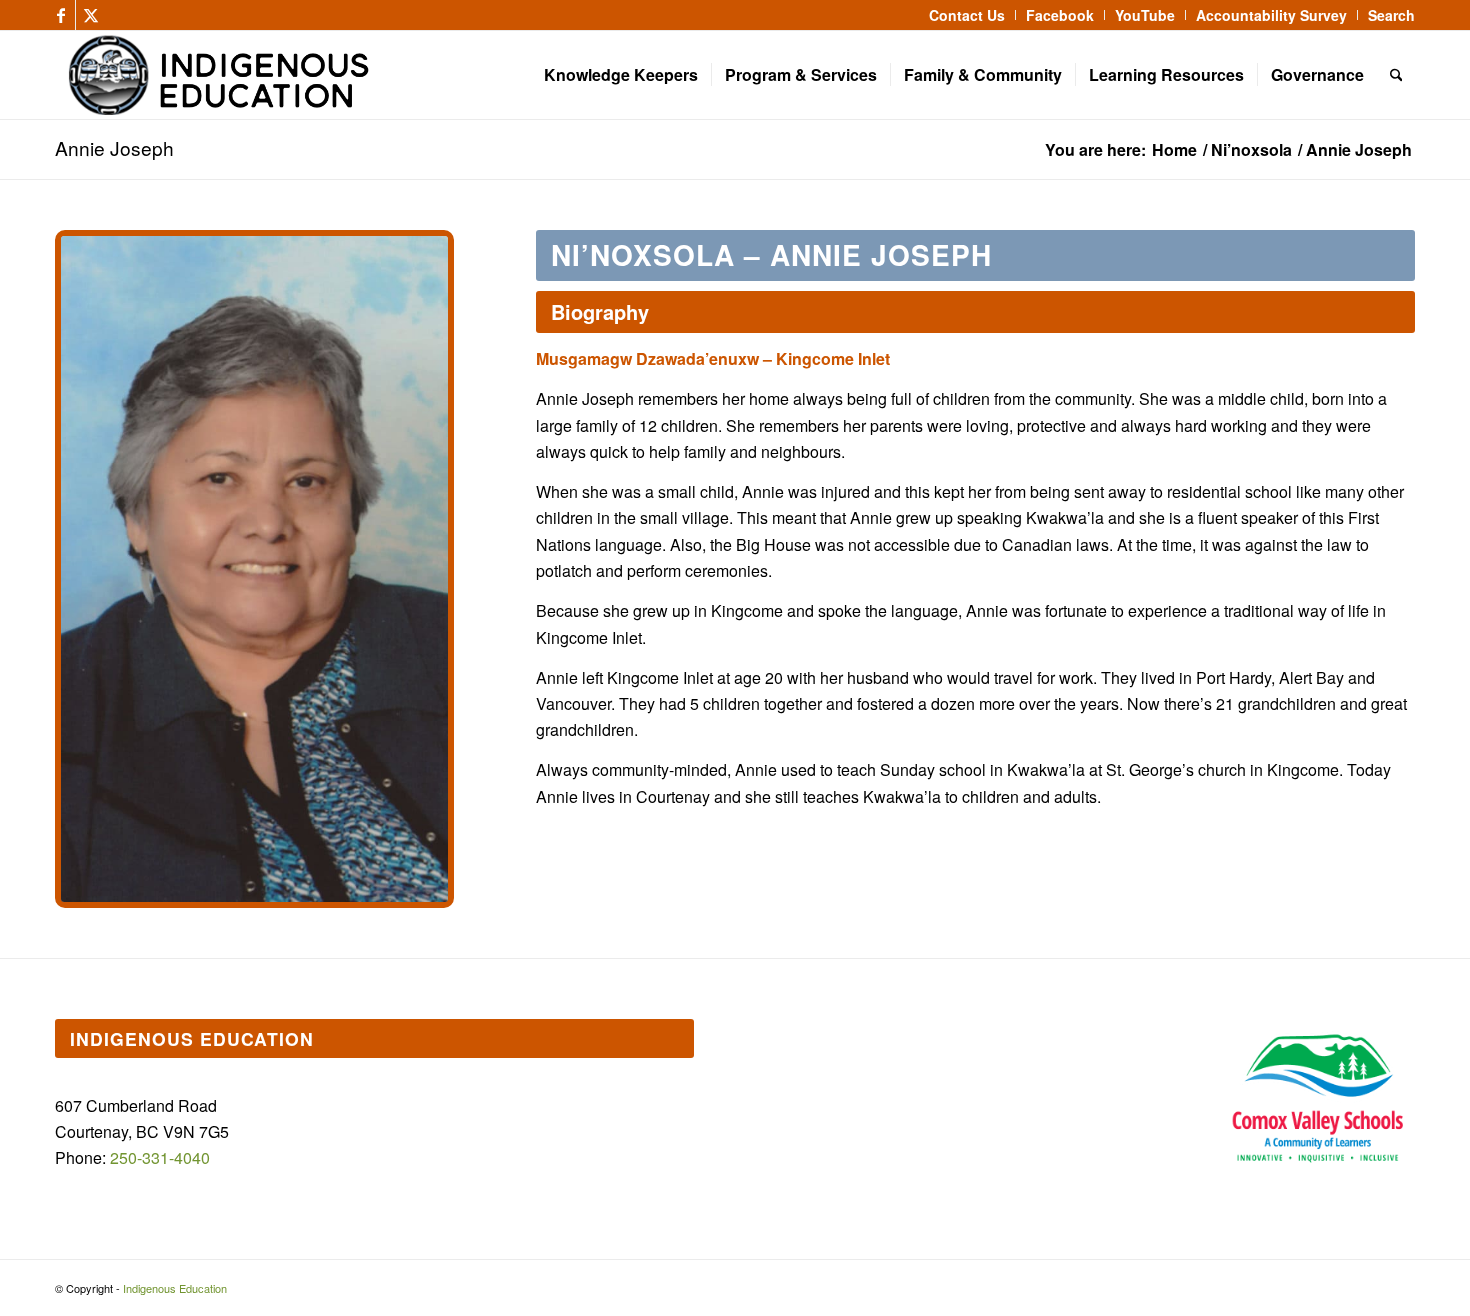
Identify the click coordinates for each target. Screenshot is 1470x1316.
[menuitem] (967, 15)
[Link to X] (91, 15)
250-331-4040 (160, 1157)
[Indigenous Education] (388, 75)
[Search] (1396, 75)
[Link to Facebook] (60, 15)
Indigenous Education (175, 1288)
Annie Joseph (114, 147)
